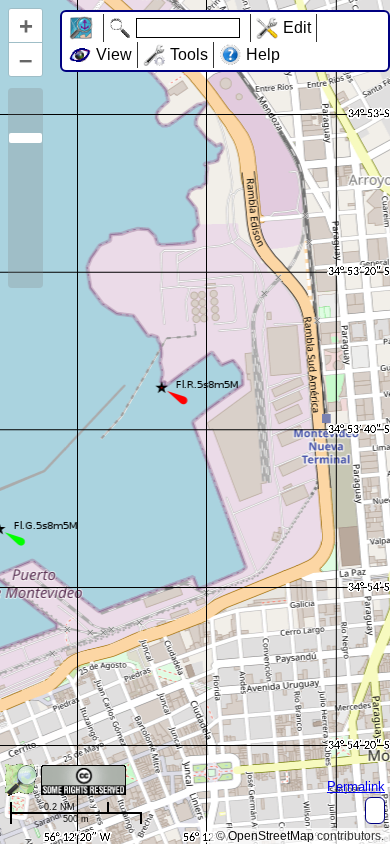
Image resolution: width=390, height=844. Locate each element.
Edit (297, 27)
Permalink (356, 786)
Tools (189, 54)
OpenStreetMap (271, 836)
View (114, 54)
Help (263, 54)
